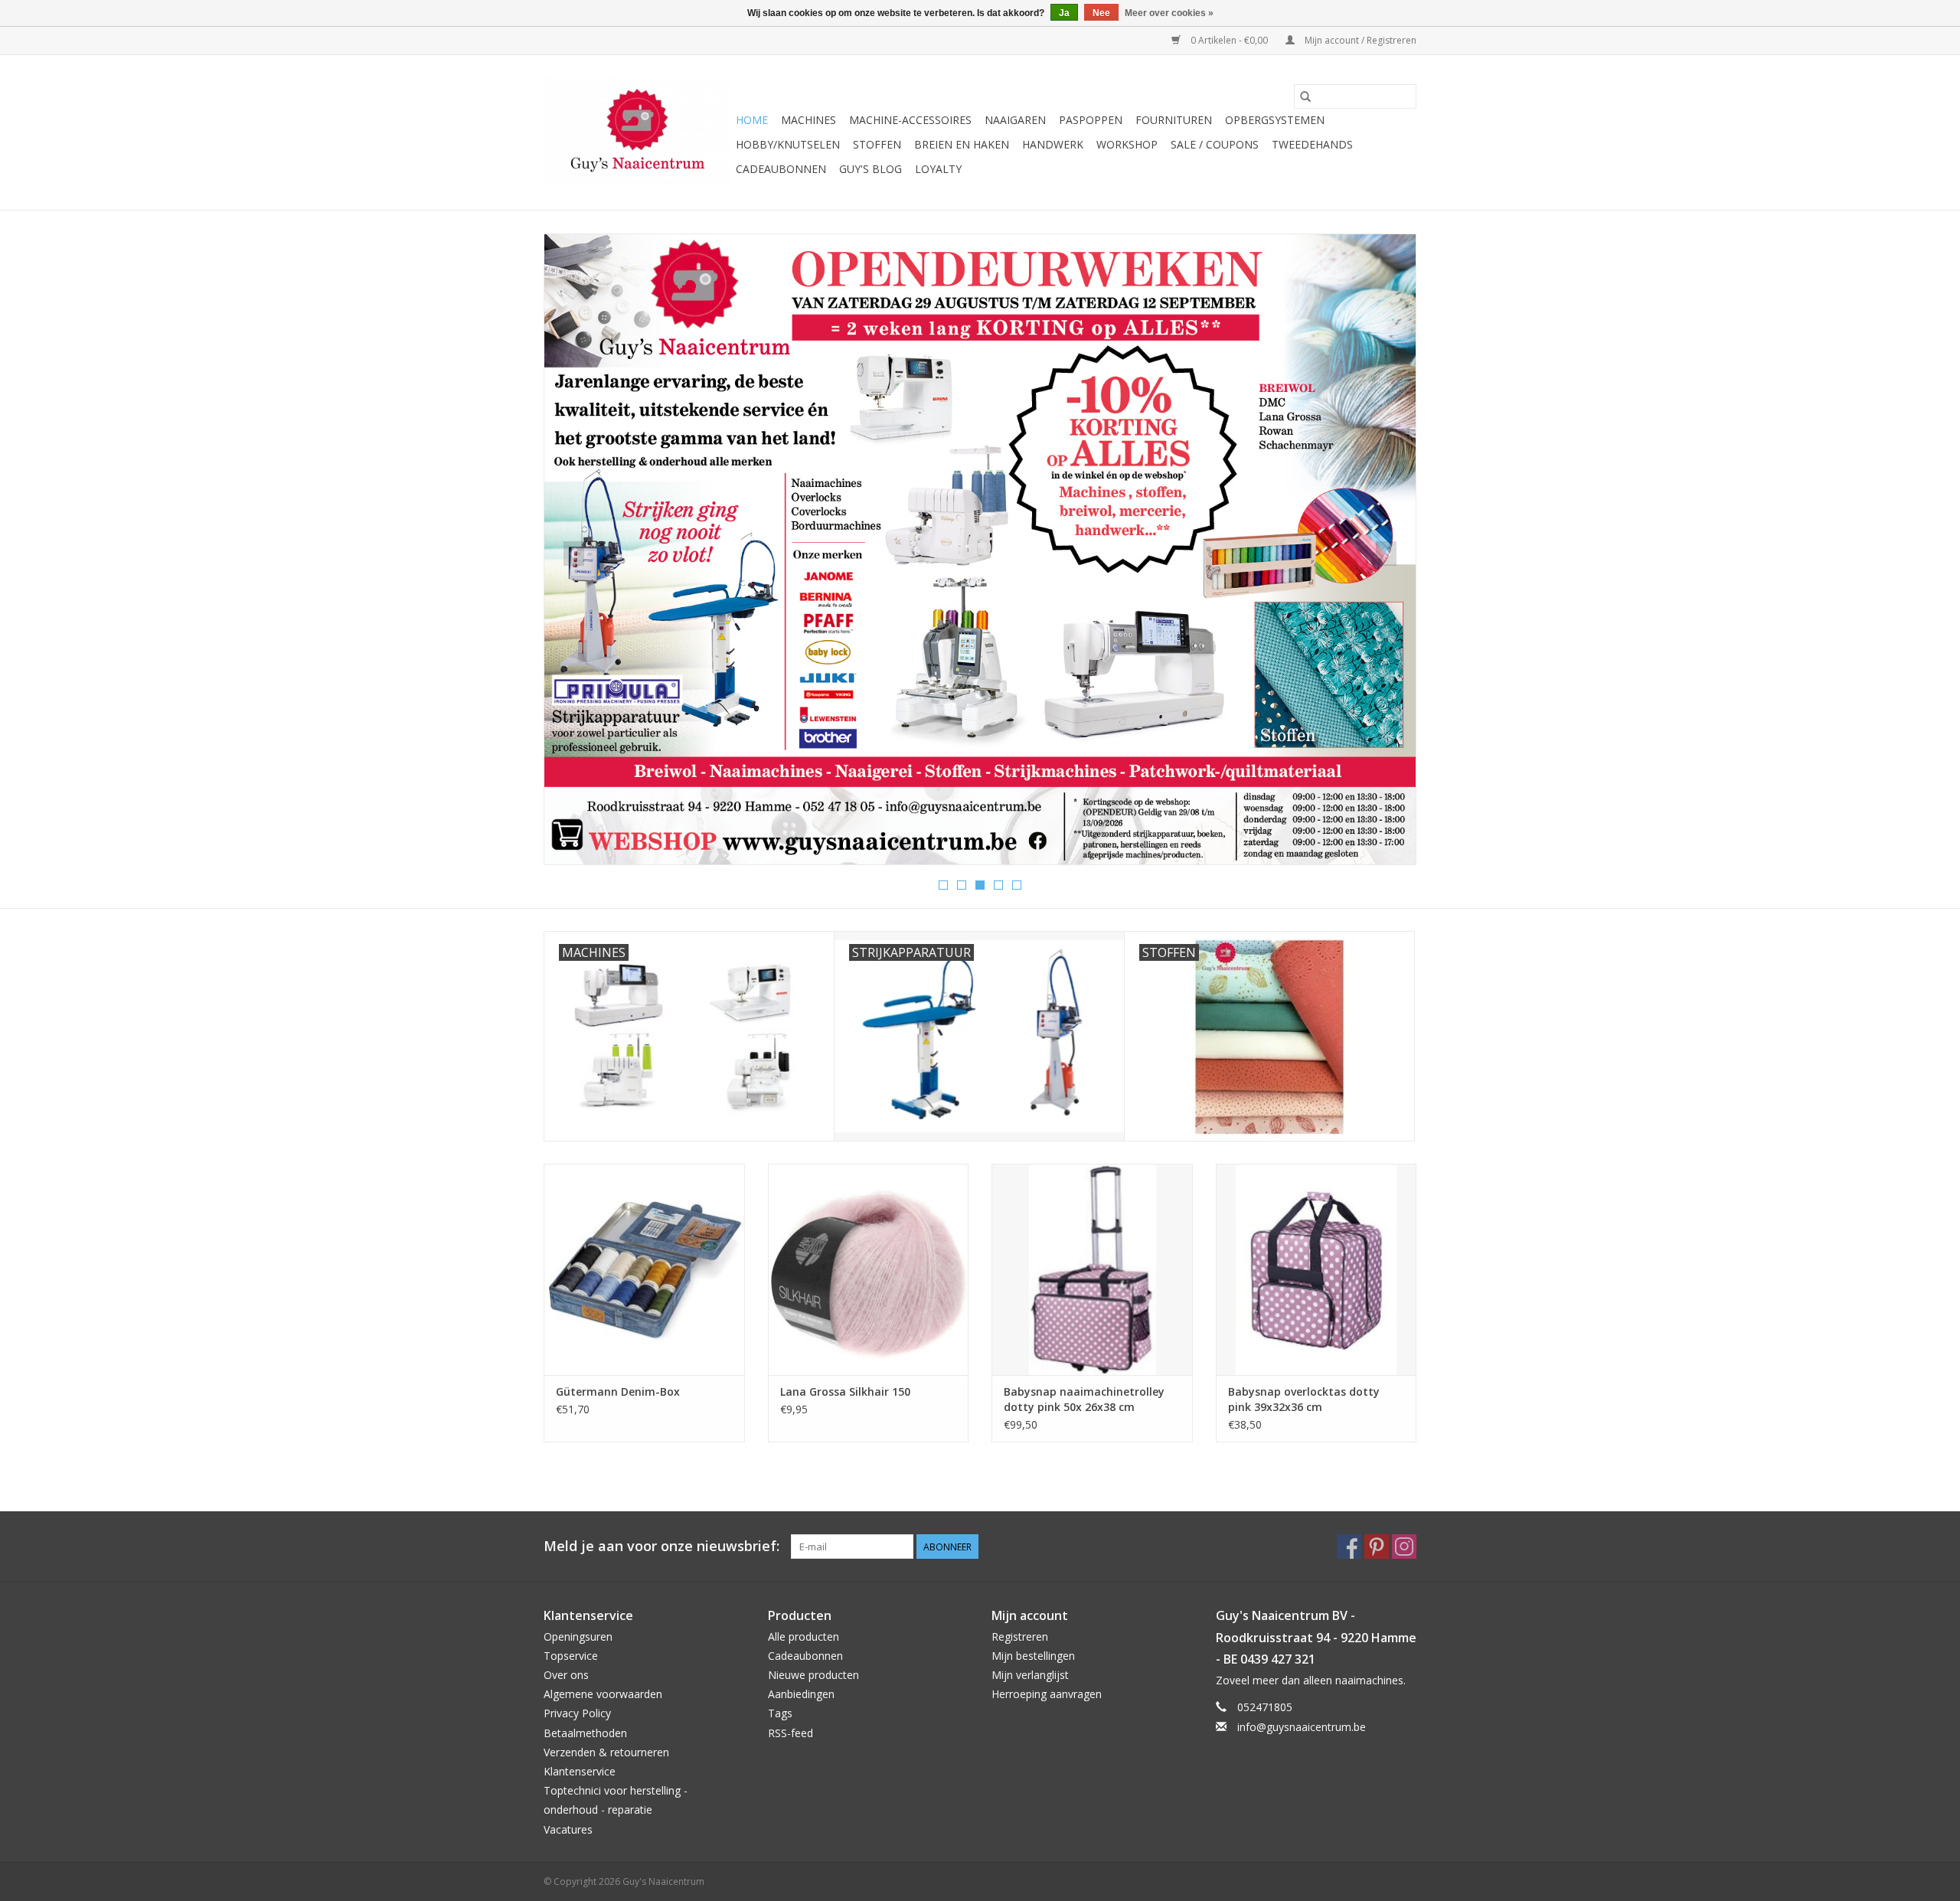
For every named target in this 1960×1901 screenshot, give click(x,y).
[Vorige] (574, 554)
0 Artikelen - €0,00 (1229, 40)
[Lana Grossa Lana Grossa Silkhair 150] (869, 1269)
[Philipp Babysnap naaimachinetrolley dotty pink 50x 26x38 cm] (1092, 1269)
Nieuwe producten (813, 1675)
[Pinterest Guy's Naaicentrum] (1377, 1547)
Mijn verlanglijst (1030, 1675)
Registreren (1020, 1636)
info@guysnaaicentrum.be (1302, 1727)
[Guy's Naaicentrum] (637, 132)
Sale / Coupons (1215, 144)
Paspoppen (1091, 120)
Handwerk (1053, 144)
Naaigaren (1015, 120)
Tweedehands (1312, 144)
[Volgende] (1386, 554)
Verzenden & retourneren (606, 1752)
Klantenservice (580, 1771)
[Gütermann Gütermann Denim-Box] (644, 1269)
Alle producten (804, 1636)
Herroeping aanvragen (1047, 1694)
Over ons (566, 1675)
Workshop (1127, 144)
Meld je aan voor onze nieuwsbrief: (661, 1546)
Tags (780, 1713)
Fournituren (1174, 120)
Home (752, 120)
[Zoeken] (1305, 96)
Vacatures (568, 1829)
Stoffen (877, 144)
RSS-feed (791, 1733)
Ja (1064, 13)
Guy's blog (871, 169)
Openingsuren (578, 1636)
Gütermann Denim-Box (618, 1391)
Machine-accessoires (910, 120)
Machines (808, 120)
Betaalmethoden (585, 1733)
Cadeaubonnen (781, 169)
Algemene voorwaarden (603, 1694)
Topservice (571, 1656)
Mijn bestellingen (1033, 1656)
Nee (1101, 13)
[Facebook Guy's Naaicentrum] (1349, 1547)
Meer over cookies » (1169, 13)
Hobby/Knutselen (788, 144)
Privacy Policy (577, 1713)
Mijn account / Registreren (1359, 40)
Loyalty (938, 169)
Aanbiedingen (801, 1694)
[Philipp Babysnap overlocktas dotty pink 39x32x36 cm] (1316, 1269)
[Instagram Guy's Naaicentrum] (1404, 1547)
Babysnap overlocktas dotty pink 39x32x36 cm (1304, 1399)
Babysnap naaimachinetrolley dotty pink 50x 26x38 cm (1084, 1399)
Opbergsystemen (1275, 120)
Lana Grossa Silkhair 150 (845, 1391)
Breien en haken (962, 144)
